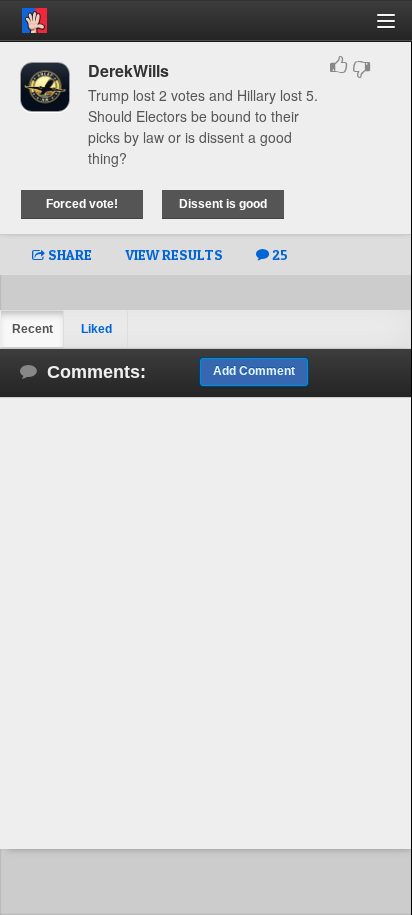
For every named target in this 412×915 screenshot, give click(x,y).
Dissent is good (223, 204)
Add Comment (254, 371)
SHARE (68, 254)
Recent (32, 329)
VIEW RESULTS (174, 254)
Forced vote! (82, 204)
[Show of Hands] (23, 17)
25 (278, 254)
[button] (397, 28)
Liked (96, 329)
